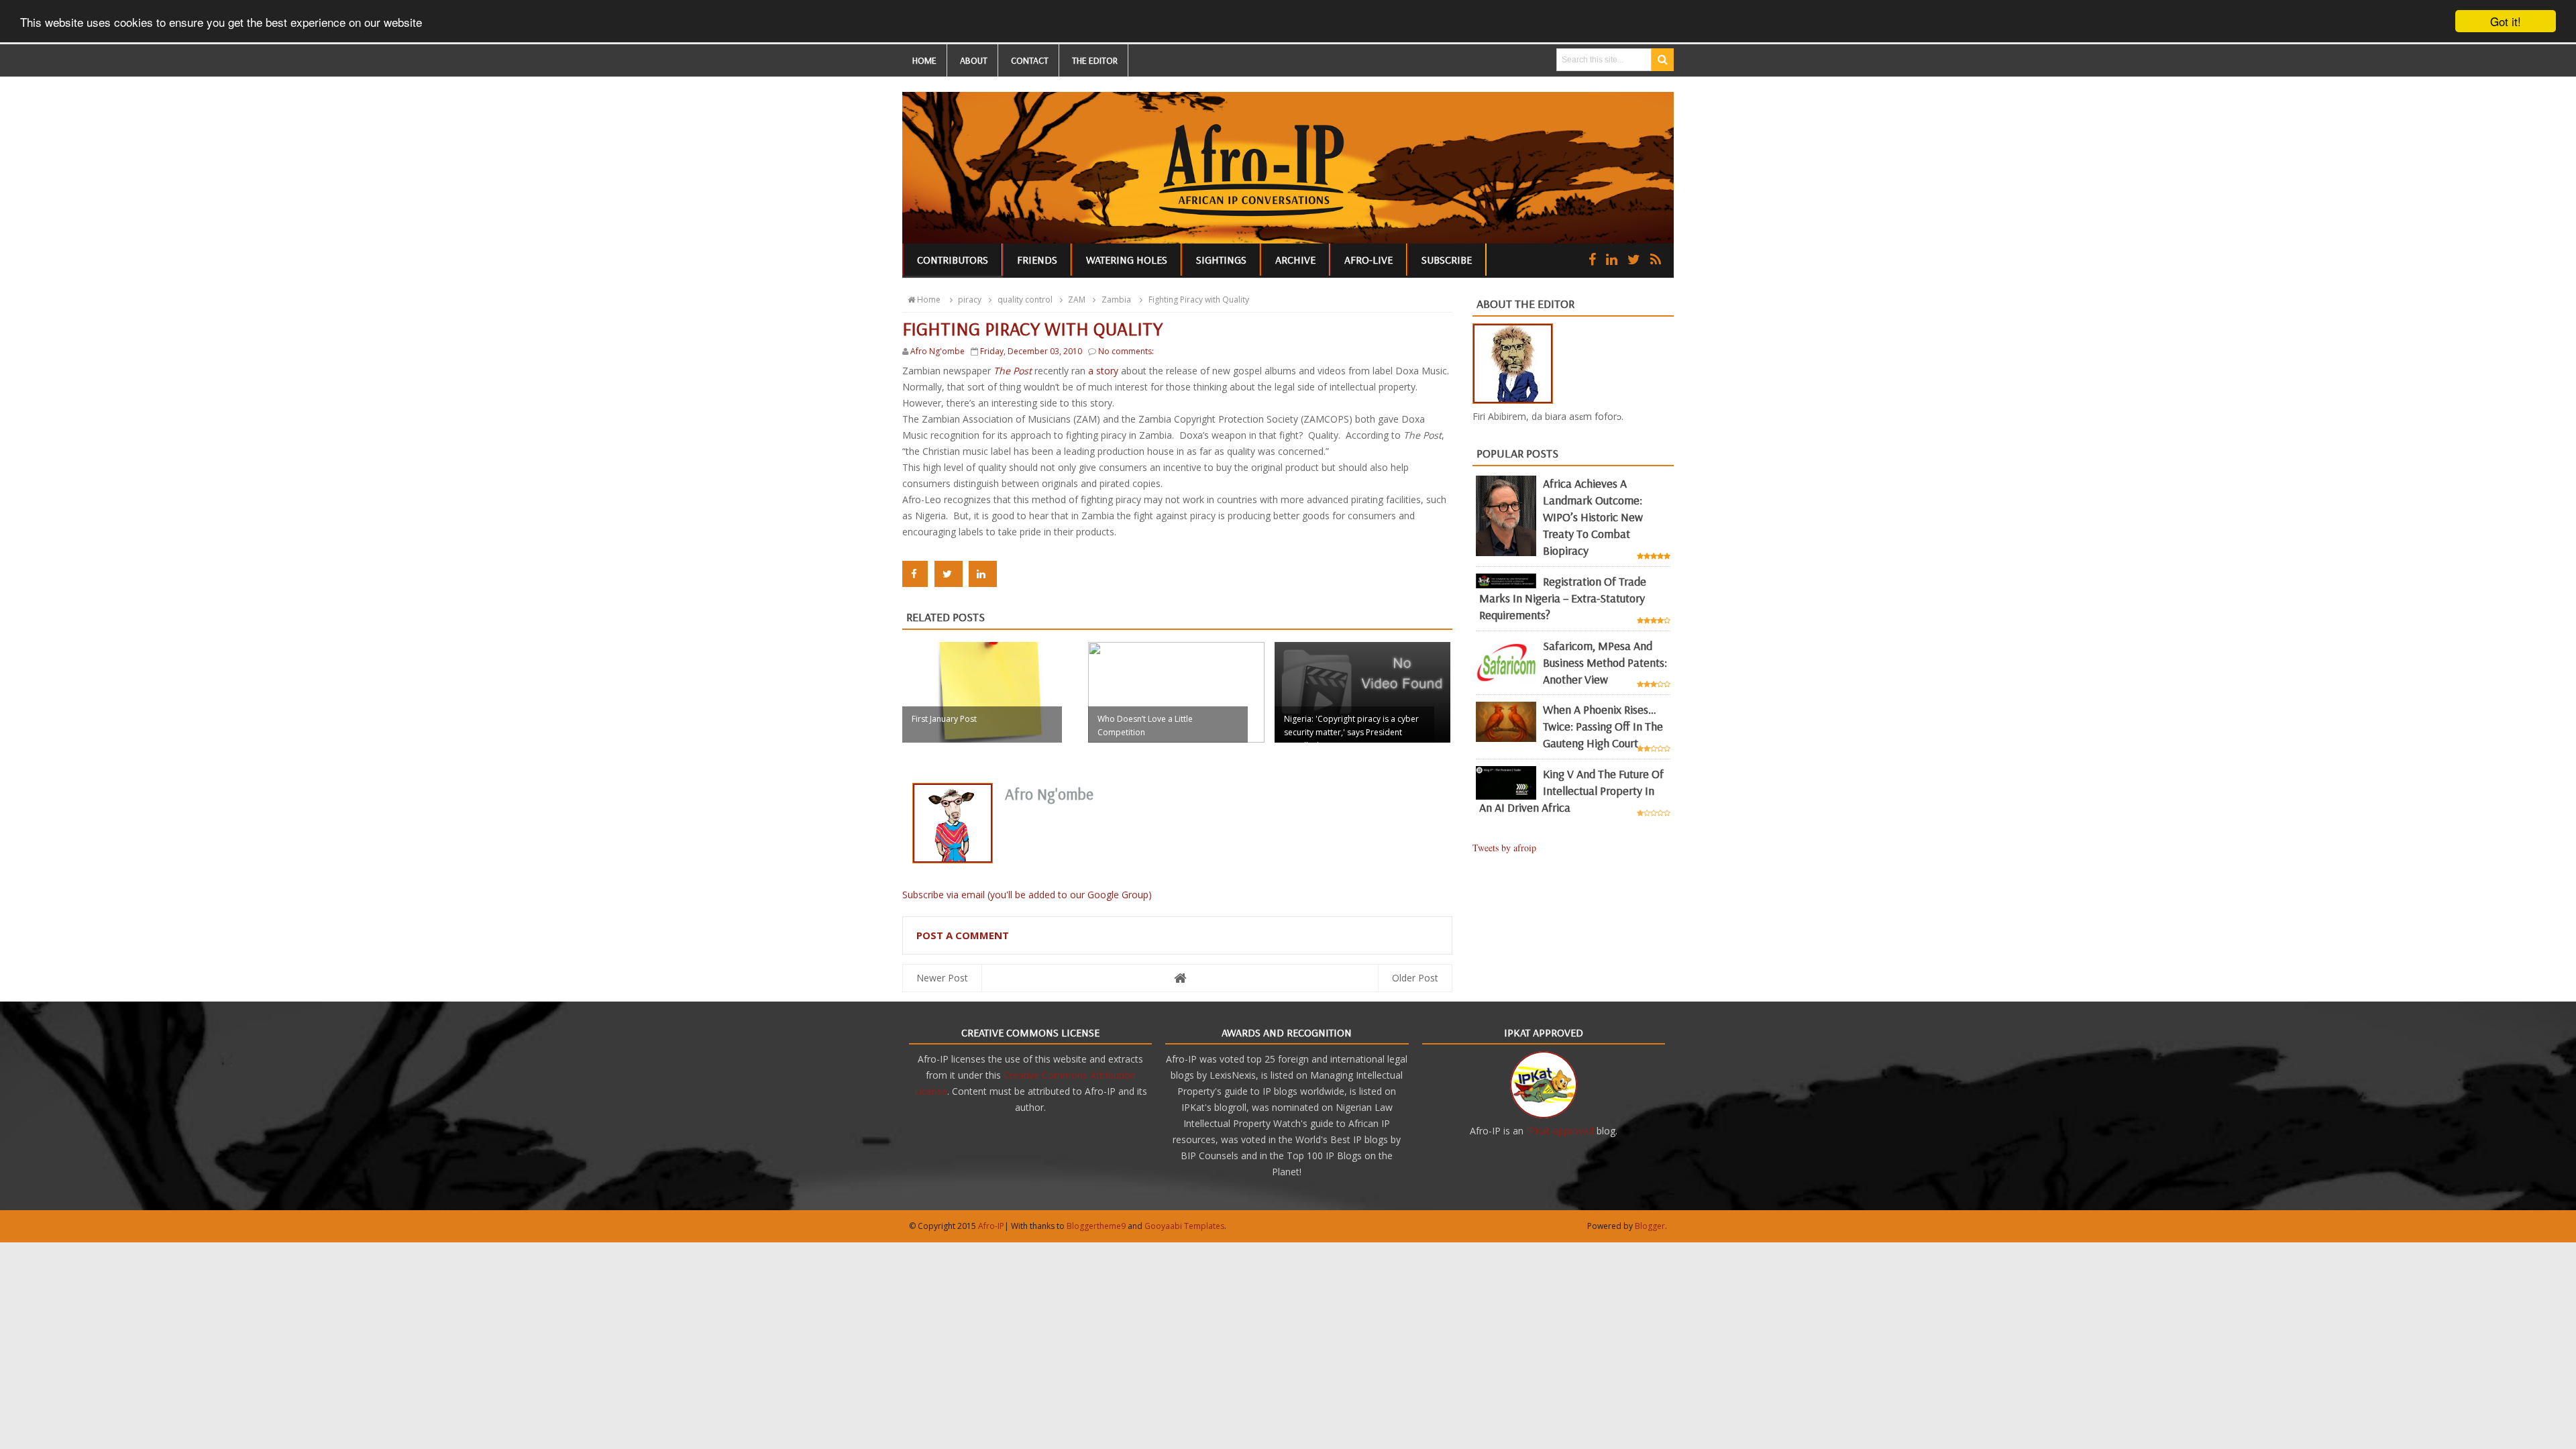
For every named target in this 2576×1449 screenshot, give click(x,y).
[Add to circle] (1612, 259)
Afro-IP (991, 1226)
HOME (924, 60)
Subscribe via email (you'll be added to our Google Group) (1027, 895)
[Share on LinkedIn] (983, 574)
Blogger (1650, 1226)
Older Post (1415, 978)
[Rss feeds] (1656, 259)
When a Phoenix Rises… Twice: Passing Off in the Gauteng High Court (1603, 726)
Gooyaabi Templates (1184, 1226)
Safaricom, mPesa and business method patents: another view (1605, 662)
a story (1103, 371)
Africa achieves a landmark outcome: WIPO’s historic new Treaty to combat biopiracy (1593, 517)
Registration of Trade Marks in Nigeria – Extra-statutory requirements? (1563, 598)
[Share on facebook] (915, 574)
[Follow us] (1634, 259)
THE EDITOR (1095, 60)
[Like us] (1592, 259)
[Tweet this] (949, 574)
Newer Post (942, 978)
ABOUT (974, 60)
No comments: (1126, 351)
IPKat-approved (1560, 1131)
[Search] (1663, 60)
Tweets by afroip (1504, 848)
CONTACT (1030, 60)
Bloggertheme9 (1096, 1226)
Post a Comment (963, 935)
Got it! (2506, 21)
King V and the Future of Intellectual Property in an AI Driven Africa (1571, 791)
